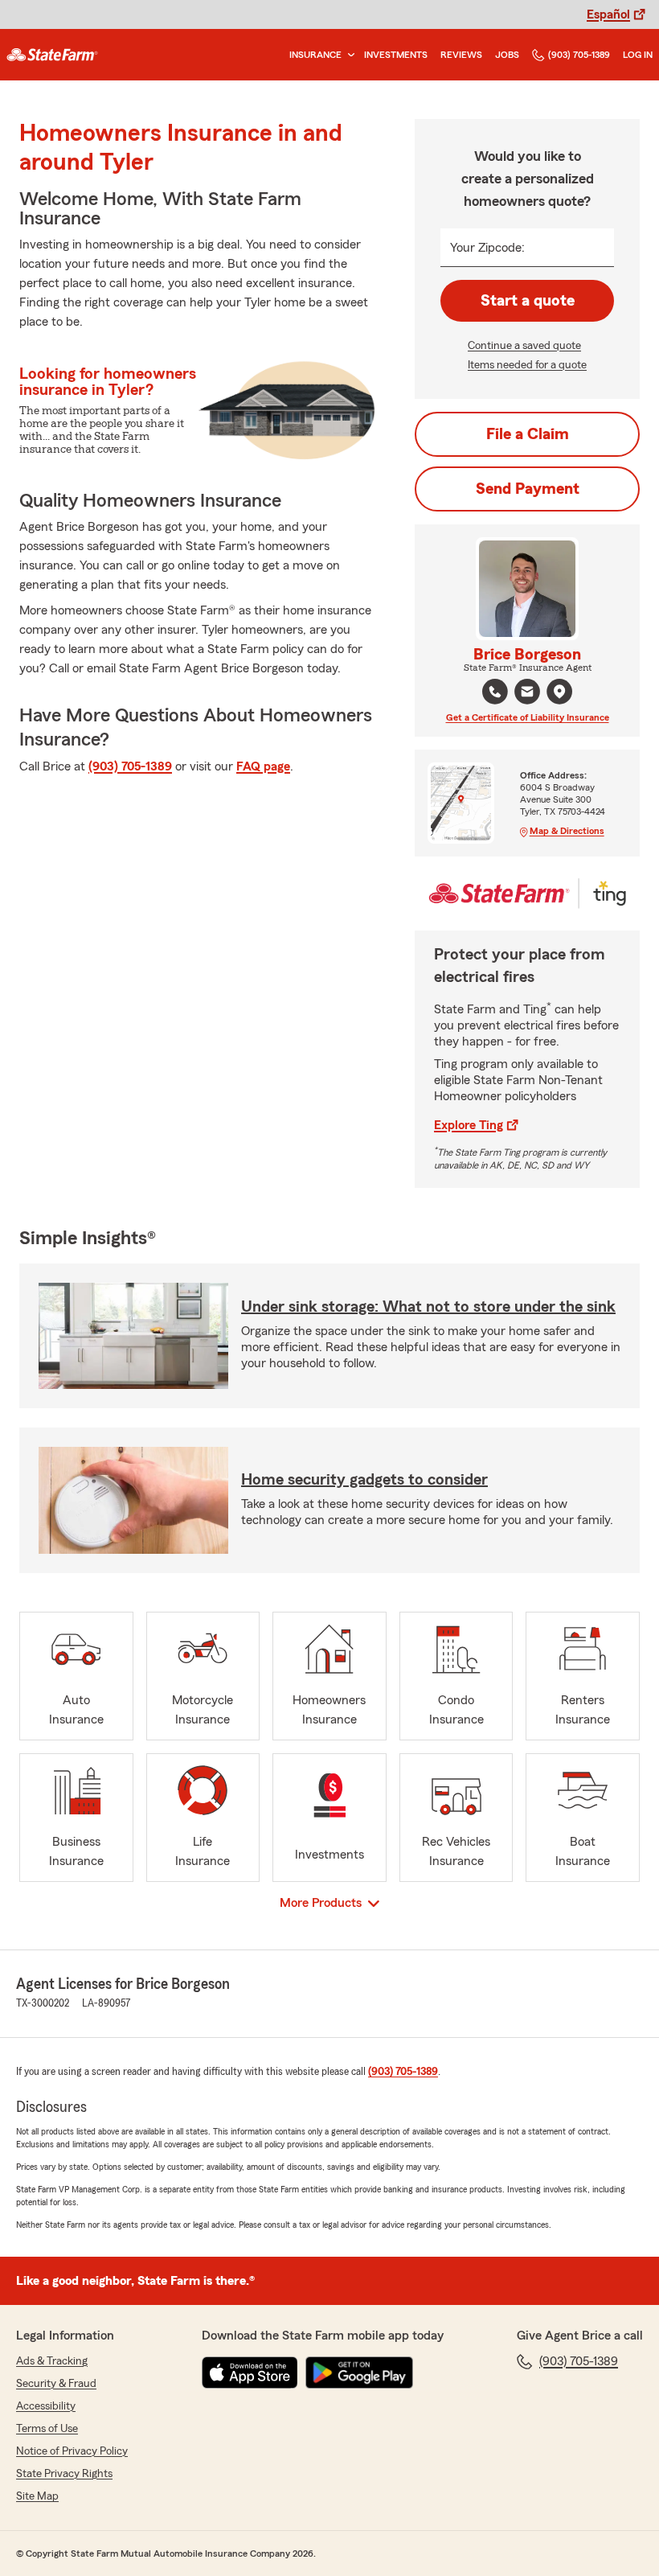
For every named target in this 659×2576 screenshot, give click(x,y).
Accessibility (46, 2406)
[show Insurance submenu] (348, 55)
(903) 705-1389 (579, 55)
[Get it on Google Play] (359, 2373)
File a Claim (528, 434)
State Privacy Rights (64, 2474)
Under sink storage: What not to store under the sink (428, 1307)
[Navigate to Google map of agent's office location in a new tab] (559, 692)
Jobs (507, 55)
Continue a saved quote (524, 346)
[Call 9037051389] (495, 692)
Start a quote (528, 301)
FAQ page (263, 766)
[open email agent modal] (527, 694)
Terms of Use (47, 2429)
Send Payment (528, 489)
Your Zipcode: (487, 248)
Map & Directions (567, 831)
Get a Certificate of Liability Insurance (528, 717)
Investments (396, 55)
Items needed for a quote (527, 365)
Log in (638, 55)
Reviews (461, 55)
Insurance (315, 55)
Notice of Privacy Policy (72, 2451)
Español (608, 14)
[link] (52, 55)
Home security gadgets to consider (364, 1480)
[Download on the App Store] (250, 2373)
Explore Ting (469, 1125)
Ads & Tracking (52, 2361)
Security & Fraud (56, 2384)
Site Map (37, 2496)
